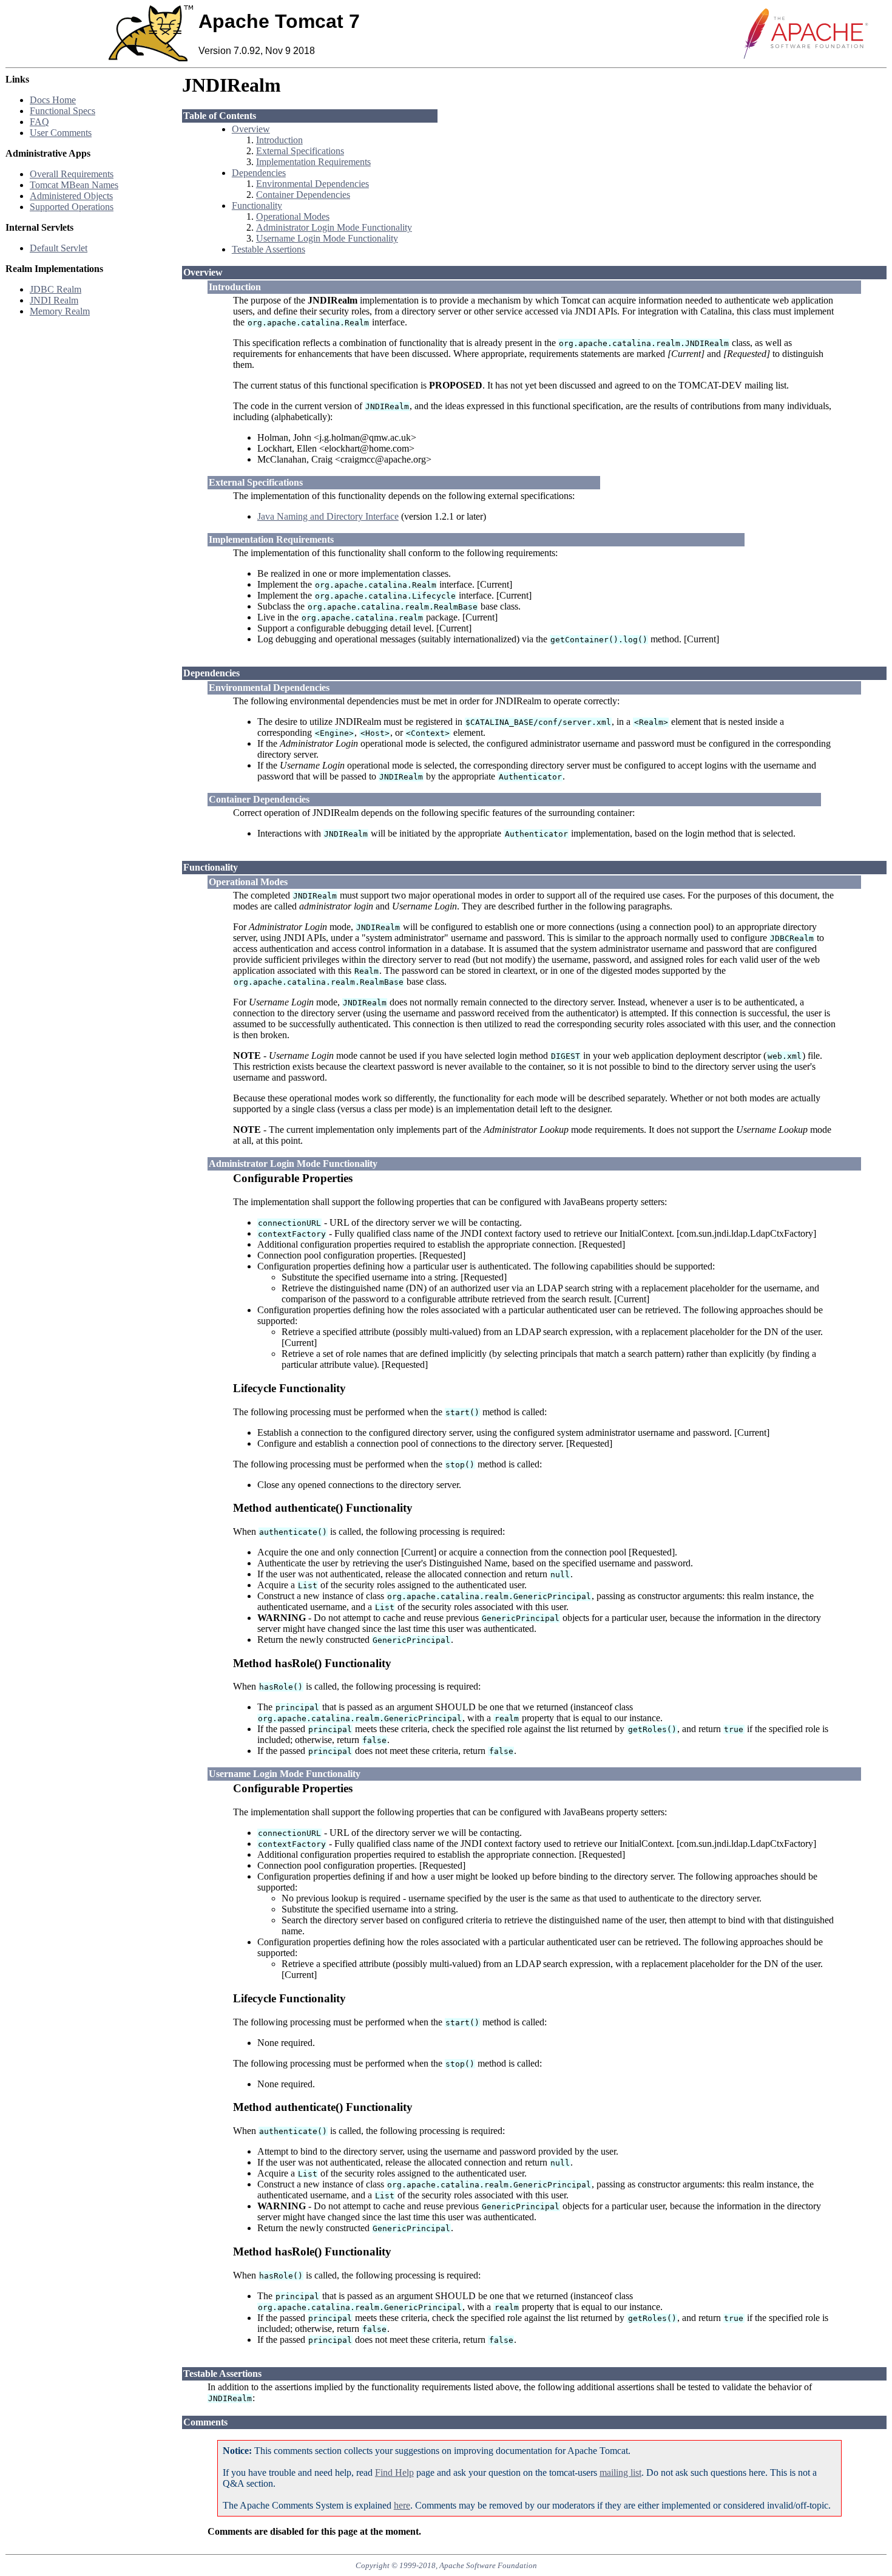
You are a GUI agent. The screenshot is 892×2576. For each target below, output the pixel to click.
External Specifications (300, 151)
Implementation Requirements (313, 162)
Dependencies (259, 173)
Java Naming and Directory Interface (328, 516)
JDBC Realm (56, 289)
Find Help (394, 2472)
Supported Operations (72, 207)
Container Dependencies (303, 195)
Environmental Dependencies (313, 184)
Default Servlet (59, 248)
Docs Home (53, 100)
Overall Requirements (72, 174)
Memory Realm (60, 311)
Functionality (257, 206)
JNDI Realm (54, 300)
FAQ (39, 122)
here (402, 2505)
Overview (251, 129)
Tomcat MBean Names (74, 185)
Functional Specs (63, 111)
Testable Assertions (269, 249)
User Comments (61, 133)
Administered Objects (71, 196)
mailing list (620, 2472)
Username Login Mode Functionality (327, 238)
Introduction (279, 140)
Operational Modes (293, 216)
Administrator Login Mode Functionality (334, 227)
